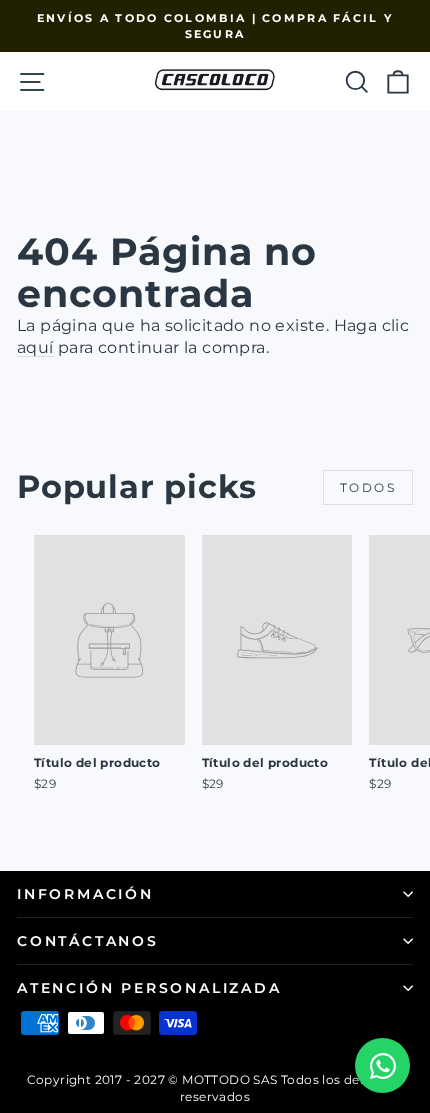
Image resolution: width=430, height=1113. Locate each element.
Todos (368, 487)
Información (85, 894)
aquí (35, 347)
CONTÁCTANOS (88, 941)
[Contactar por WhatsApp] (382, 1065)
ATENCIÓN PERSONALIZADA (149, 988)
